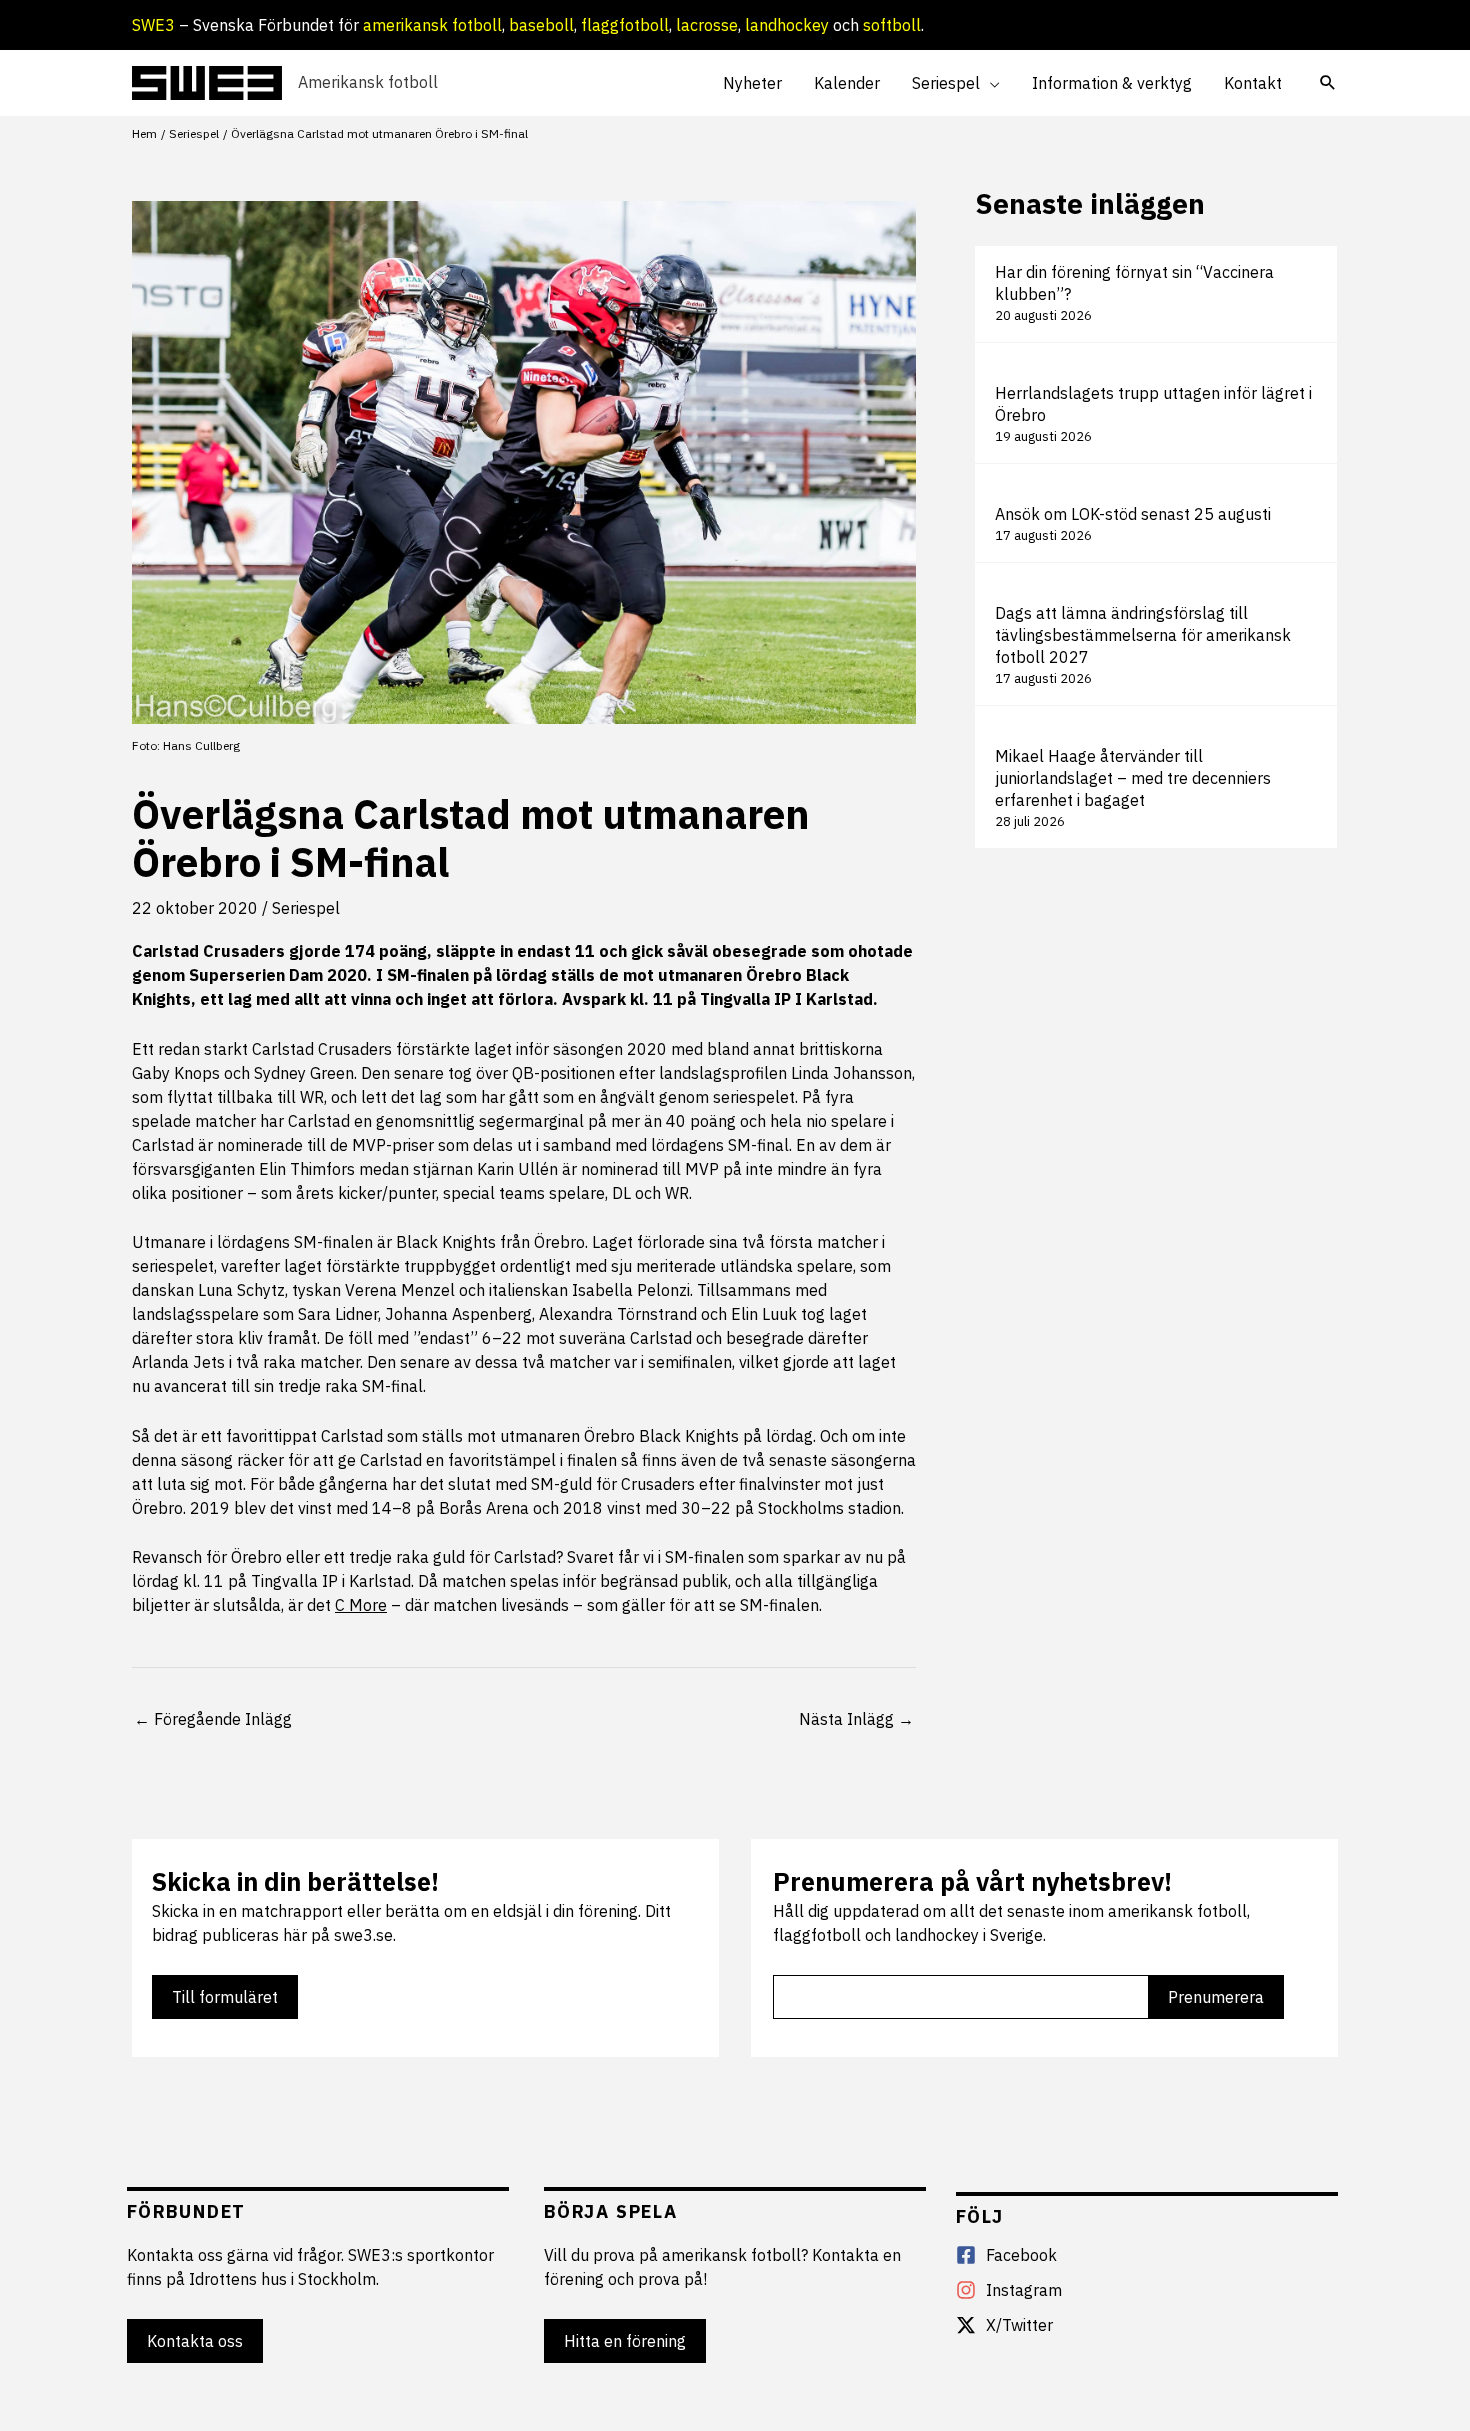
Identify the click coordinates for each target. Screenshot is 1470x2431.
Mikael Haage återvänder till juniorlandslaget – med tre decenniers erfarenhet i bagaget (1133, 778)
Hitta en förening (625, 2341)
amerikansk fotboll (432, 25)
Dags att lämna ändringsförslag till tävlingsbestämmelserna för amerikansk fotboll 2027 (1143, 635)
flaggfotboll (625, 25)
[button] (990, 83)
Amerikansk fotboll (368, 82)
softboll (892, 25)
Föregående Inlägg (213, 1719)
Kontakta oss (195, 2341)
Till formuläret (225, 1997)
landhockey (787, 25)
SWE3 (153, 25)
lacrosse (707, 25)
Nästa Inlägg (856, 1719)
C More (361, 1605)
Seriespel (306, 908)
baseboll (541, 25)
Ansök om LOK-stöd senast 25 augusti (1133, 514)
